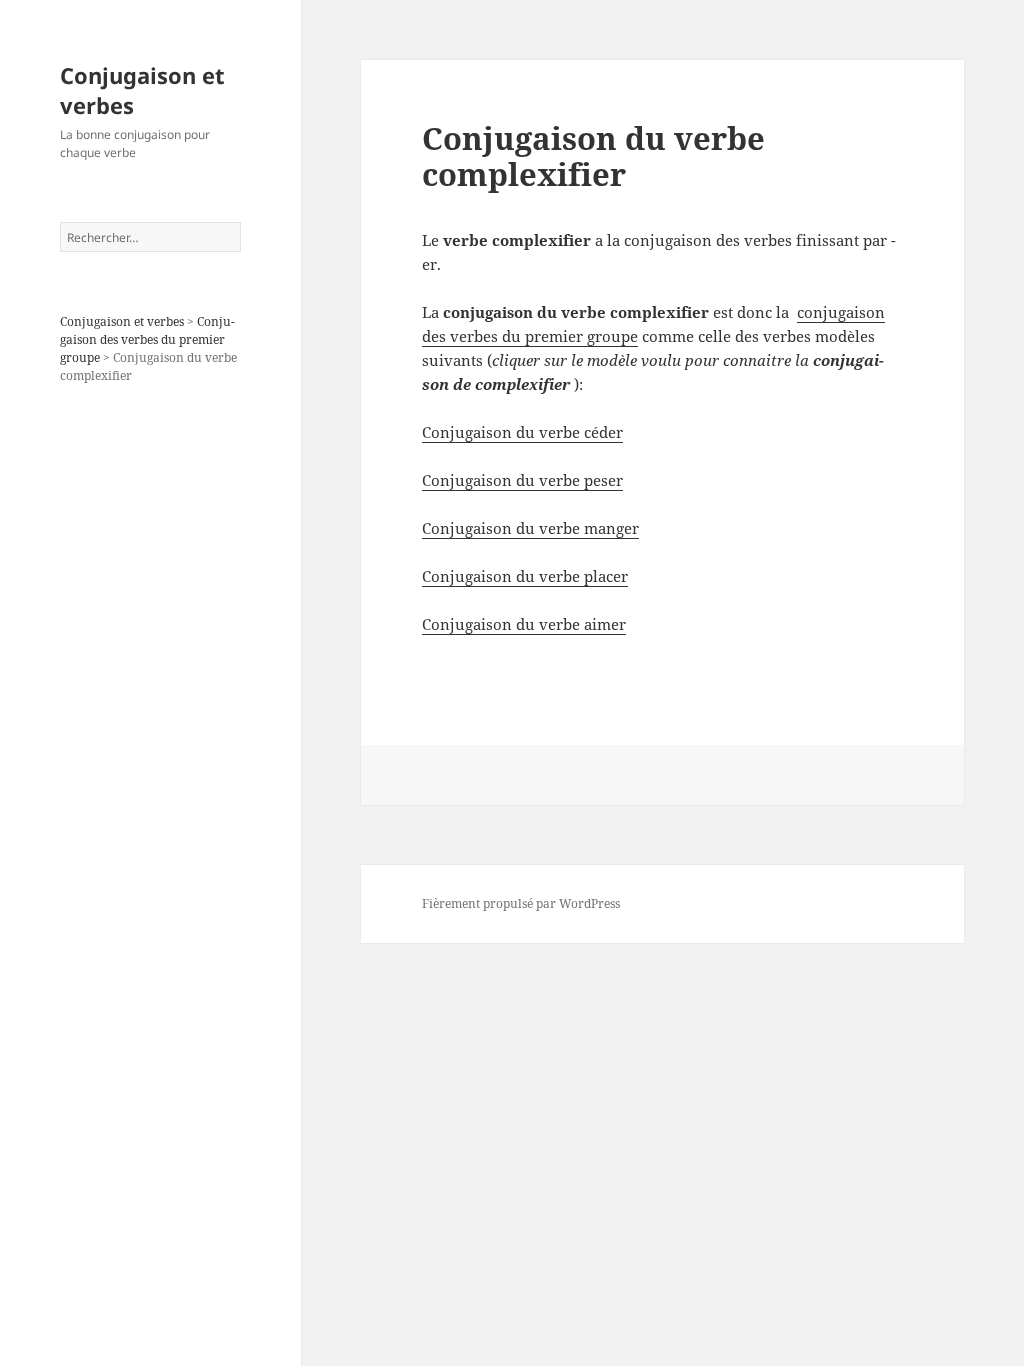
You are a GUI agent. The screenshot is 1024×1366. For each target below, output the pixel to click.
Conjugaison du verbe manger (530, 528)
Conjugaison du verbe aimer (524, 624)
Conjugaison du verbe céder (522, 432)
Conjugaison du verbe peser (522, 480)
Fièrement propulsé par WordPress (521, 903)
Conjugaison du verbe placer (525, 576)
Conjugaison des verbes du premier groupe (147, 339)
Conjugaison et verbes (142, 90)
